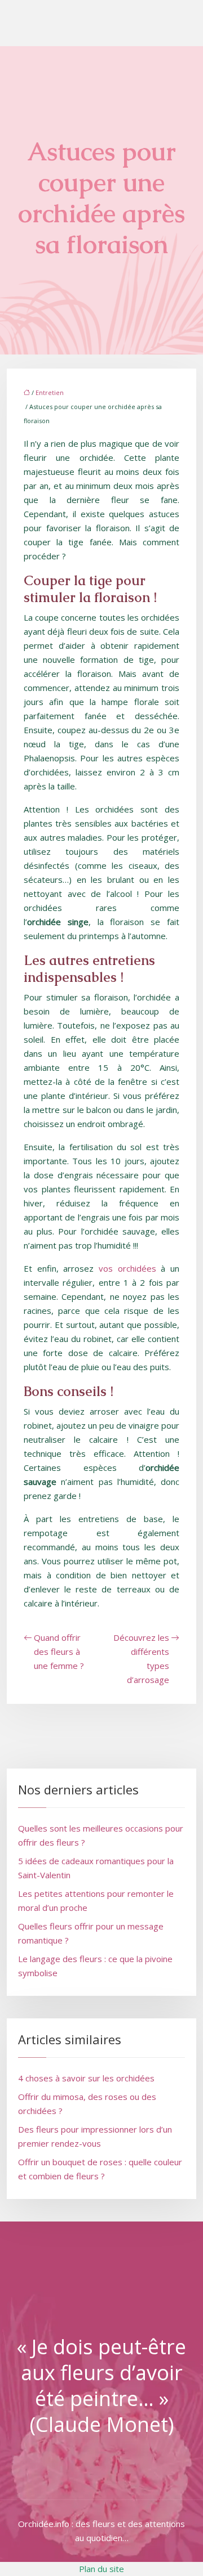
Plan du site (101, 2569)
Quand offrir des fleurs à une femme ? (59, 1651)
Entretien (50, 392)
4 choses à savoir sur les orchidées (86, 2078)
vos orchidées (127, 1268)
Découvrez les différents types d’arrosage (141, 1659)
